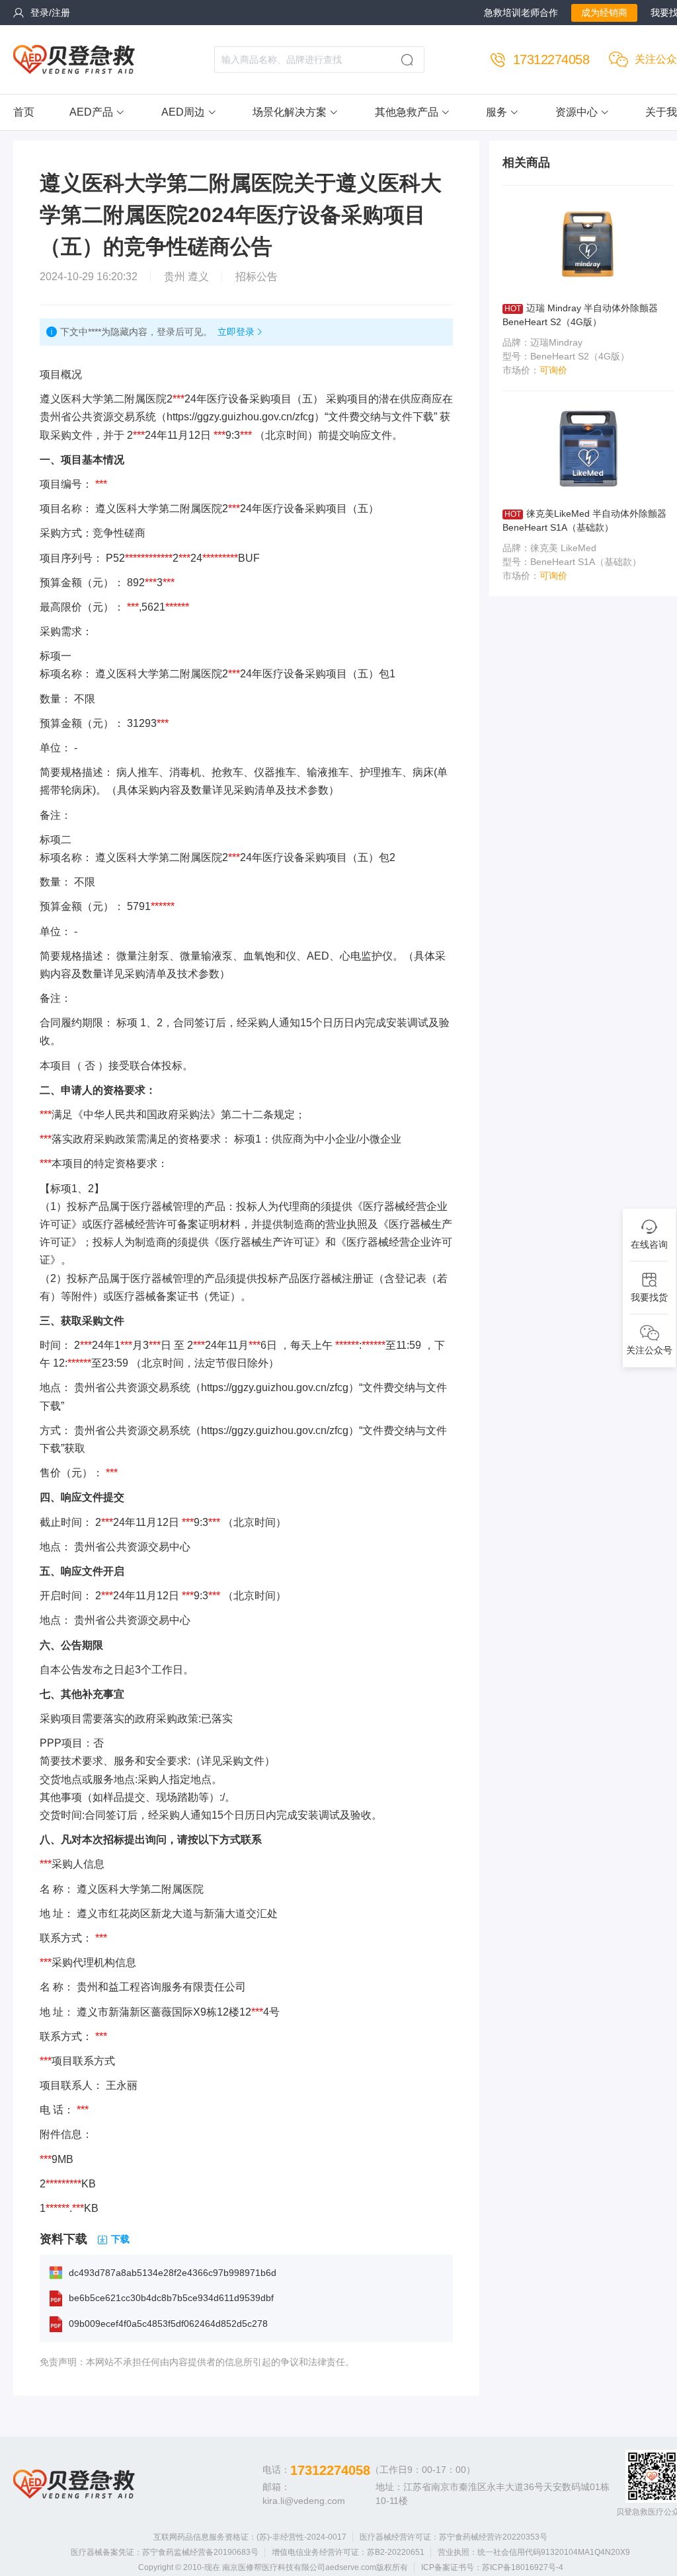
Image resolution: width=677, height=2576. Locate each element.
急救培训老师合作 (521, 13)
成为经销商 (604, 13)
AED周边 (183, 112)
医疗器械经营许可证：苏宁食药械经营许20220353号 (454, 2537)
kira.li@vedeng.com (304, 2501)
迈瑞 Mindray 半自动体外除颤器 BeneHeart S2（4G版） (580, 315)
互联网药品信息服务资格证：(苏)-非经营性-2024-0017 (250, 2537)
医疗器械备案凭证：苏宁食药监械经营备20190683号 (165, 2552)
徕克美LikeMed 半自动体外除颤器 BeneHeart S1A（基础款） (584, 520)
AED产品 (91, 112)
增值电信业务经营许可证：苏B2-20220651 (348, 2552)
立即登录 (236, 332)
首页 (24, 112)
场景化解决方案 (290, 112)
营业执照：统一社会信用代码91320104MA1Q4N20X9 (534, 2552)
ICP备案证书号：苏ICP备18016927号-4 (492, 2567)
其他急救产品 (407, 112)
